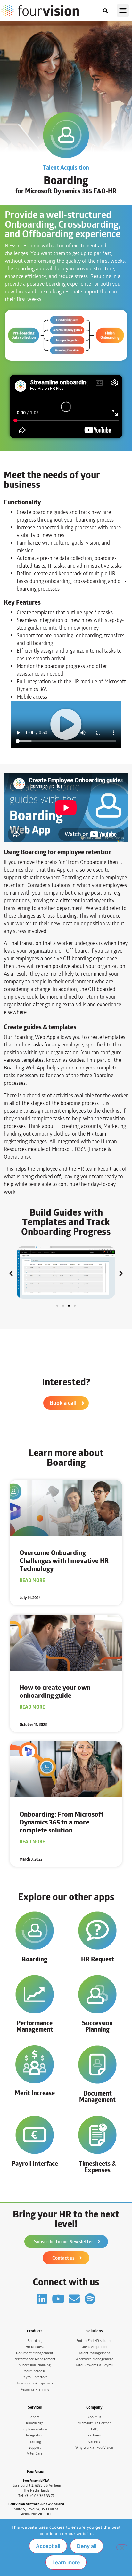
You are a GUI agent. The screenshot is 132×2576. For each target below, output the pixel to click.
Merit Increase (35, 2093)
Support (35, 2448)
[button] (123, 11)
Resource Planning (35, 2389)
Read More (32, 1580)
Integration (35, 2435)
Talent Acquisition (66, 168)
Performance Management (35, 2026)
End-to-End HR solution (94, 2341)
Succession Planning (97, 2026)
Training (35, 2441)
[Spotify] (90, 2299)
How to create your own (55, 1691)
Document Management (97, 2096)
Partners (94, 2435)
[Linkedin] (42, 2299)
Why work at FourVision (94, 2448)
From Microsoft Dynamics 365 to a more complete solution (62, 1822)
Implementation (35, 2429)
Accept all (48, 2546)
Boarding (35, 1959)
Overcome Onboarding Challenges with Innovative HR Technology (64, 1561)
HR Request (98, 1959)
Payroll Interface (35, 2163)
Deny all (87, 2546)
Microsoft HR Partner (94, 2423)
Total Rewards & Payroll (94, 2365)
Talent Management (94, 2353)
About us (94, 2417)
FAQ (94, 2429)
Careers (94, 2441)
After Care (35, 2454)
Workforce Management (94, 2359)
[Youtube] (58, 2299)
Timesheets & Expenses (97, 2167)
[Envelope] (74, 2299)
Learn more (66, 2562)
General (35, 2417)
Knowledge (35, 2423)
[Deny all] (122, 2547)
